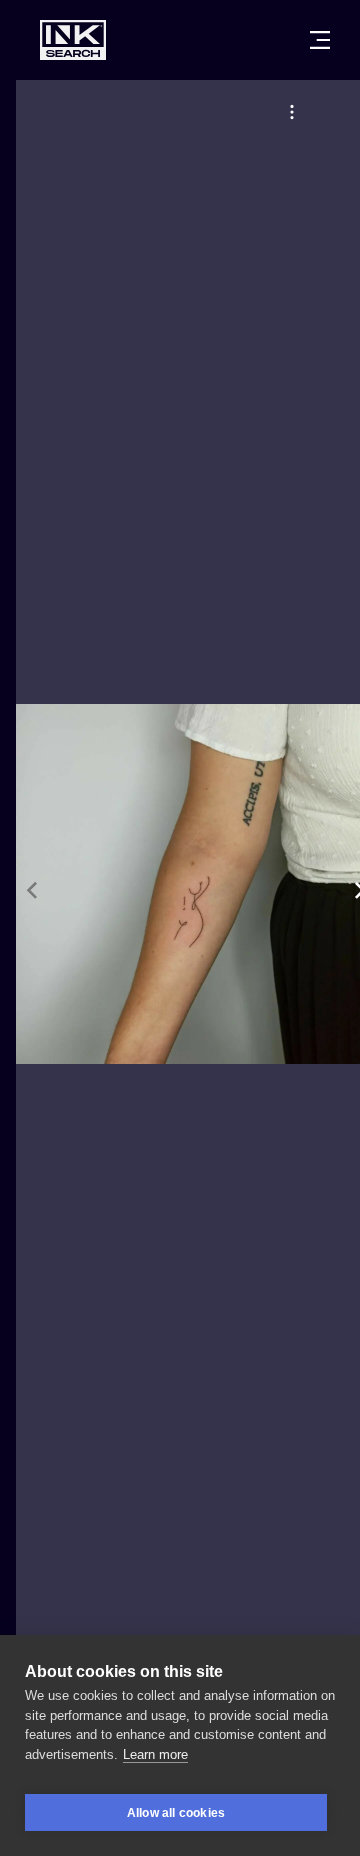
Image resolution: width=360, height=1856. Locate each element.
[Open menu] (320, 40)
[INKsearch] (73, 40)
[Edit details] (292, 112)
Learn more (155, 1754)
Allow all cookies (176, 1813)
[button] (292, 112)
